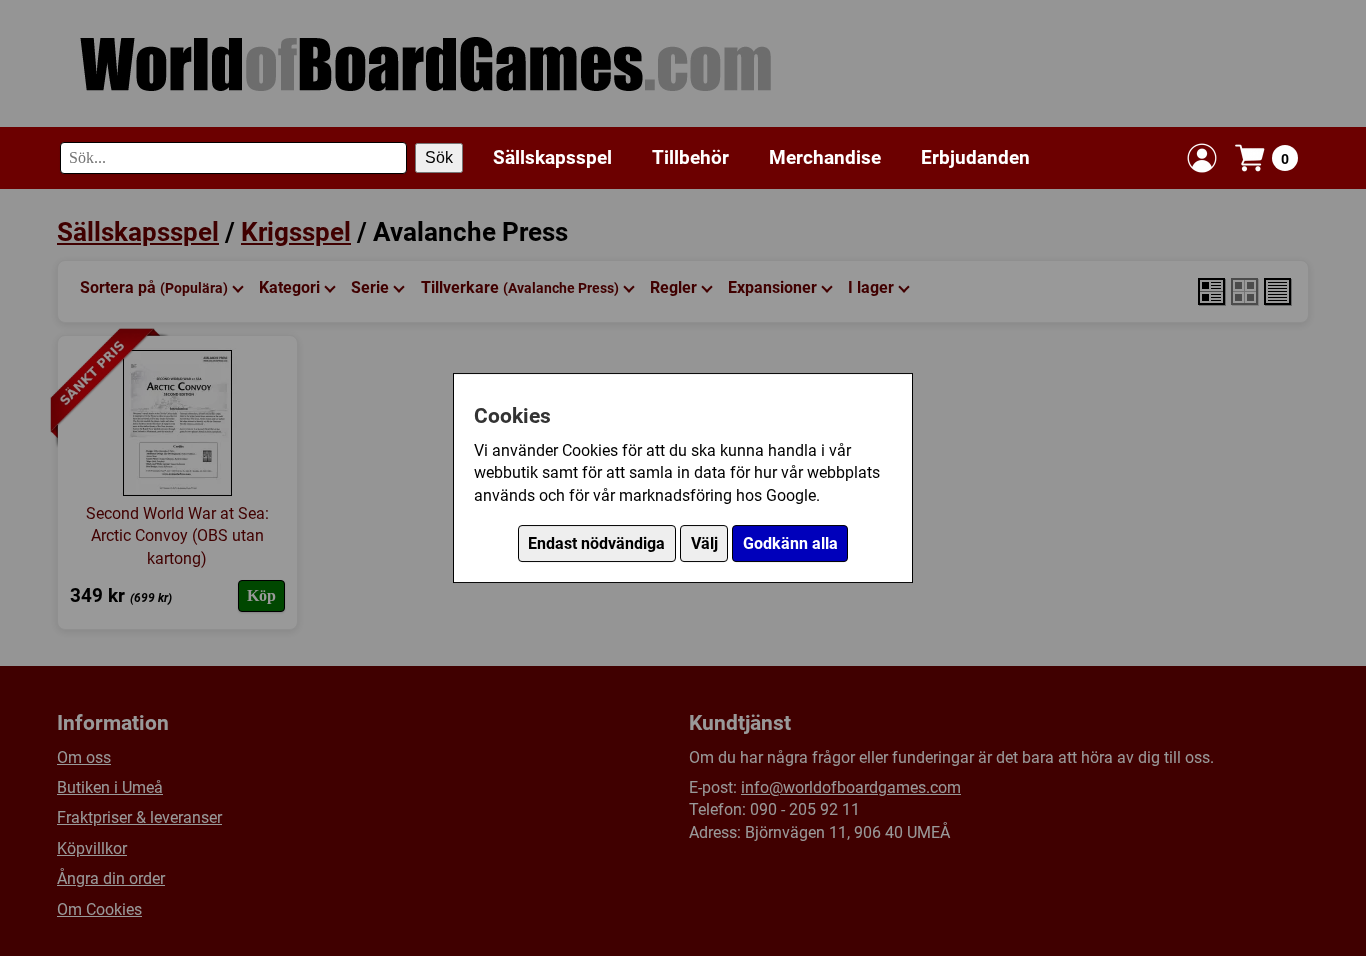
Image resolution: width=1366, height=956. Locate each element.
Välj (704, 543)
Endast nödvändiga (596, 543)
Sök (439, 157)
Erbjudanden (975, 156)
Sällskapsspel (552, 156)
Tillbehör (690, 156)
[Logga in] (1202, 158)
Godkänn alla (790, 543)
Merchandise (825, 156)
